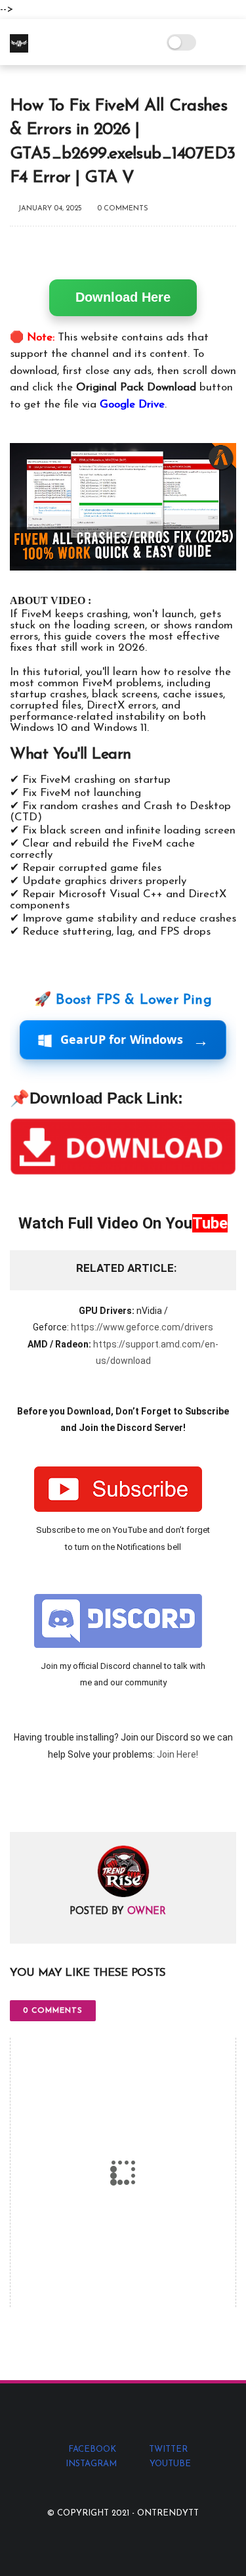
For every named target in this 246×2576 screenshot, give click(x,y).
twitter (168, 2449)
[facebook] (21, 1801)
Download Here (123, 297)
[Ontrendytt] (19, 50)
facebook (92, 2449)
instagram (91, 2464)
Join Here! (177, 1754)
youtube (170, 2464)
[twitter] (48, 1801)
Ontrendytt (168, 2513)
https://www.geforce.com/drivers (142, 1327)
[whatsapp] (74, 1801)
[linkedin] (126, 1801)
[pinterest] (100, 1801)
